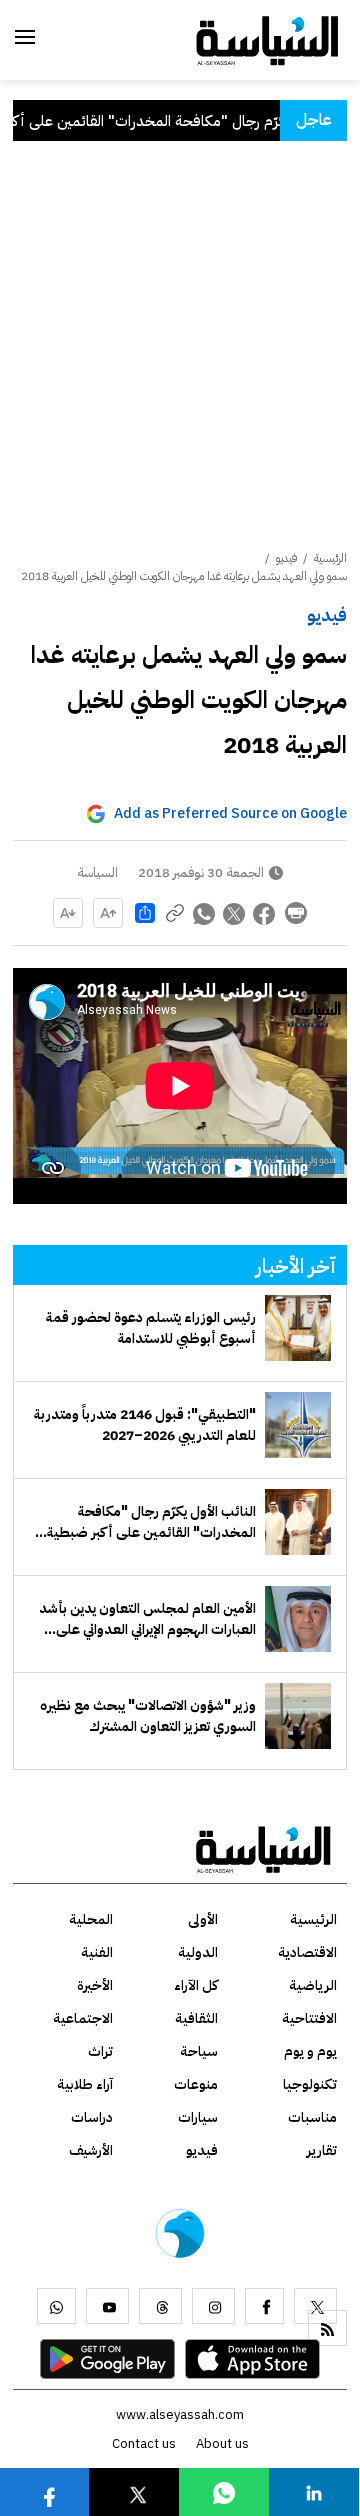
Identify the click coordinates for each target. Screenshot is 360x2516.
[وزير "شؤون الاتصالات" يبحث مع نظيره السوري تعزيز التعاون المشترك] (298, 1716)
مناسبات (312, 2117)
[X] (315, 2306)
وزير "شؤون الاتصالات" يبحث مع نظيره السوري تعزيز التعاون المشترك (148, 1716)
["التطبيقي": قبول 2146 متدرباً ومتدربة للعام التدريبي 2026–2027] (298, 1425)
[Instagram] (213, 2306)
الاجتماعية (83, 2018)
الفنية (97, 1952)
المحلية (91, 1919)
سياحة (199, 2051)
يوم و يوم (310, 2051)
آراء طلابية (85, 2084)
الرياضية (313, 1985)
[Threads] (160, 2306)
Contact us (144, 2443)
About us (222, 2443)
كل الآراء (196, 1985)
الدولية (198, 1952)
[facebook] (264, 2306)
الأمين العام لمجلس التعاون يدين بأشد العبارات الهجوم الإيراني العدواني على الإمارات (147, 1619)
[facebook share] (265, 913)
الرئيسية (330, 558)
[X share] (235, 913)
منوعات (196, 2084)
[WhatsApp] (56, 2306)
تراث (100, 2051)
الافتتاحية (309, 2018)
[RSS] (327, 2328)
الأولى (203, 1919)
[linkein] (314, 2491)
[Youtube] (107, 2306)
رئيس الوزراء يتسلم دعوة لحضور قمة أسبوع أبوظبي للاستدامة (151, 1328)
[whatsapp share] (205, 913)
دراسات (92, 2117)
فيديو (327, 614)
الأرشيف (91, 2150)
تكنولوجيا (310, 2084)
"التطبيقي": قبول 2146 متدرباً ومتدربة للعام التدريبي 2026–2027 (145, 1425)
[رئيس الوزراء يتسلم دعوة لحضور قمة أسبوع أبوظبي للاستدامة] (298, 1328)
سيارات (198, 2117)
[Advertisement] (180, 359)
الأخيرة (95, 1985)
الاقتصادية (307, 1952)
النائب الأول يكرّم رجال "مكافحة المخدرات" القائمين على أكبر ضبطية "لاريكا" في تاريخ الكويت (151, 1522)
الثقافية (196, 2018)
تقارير (322, 2150)
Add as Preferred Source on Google (230, 813)
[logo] (267, 39)
